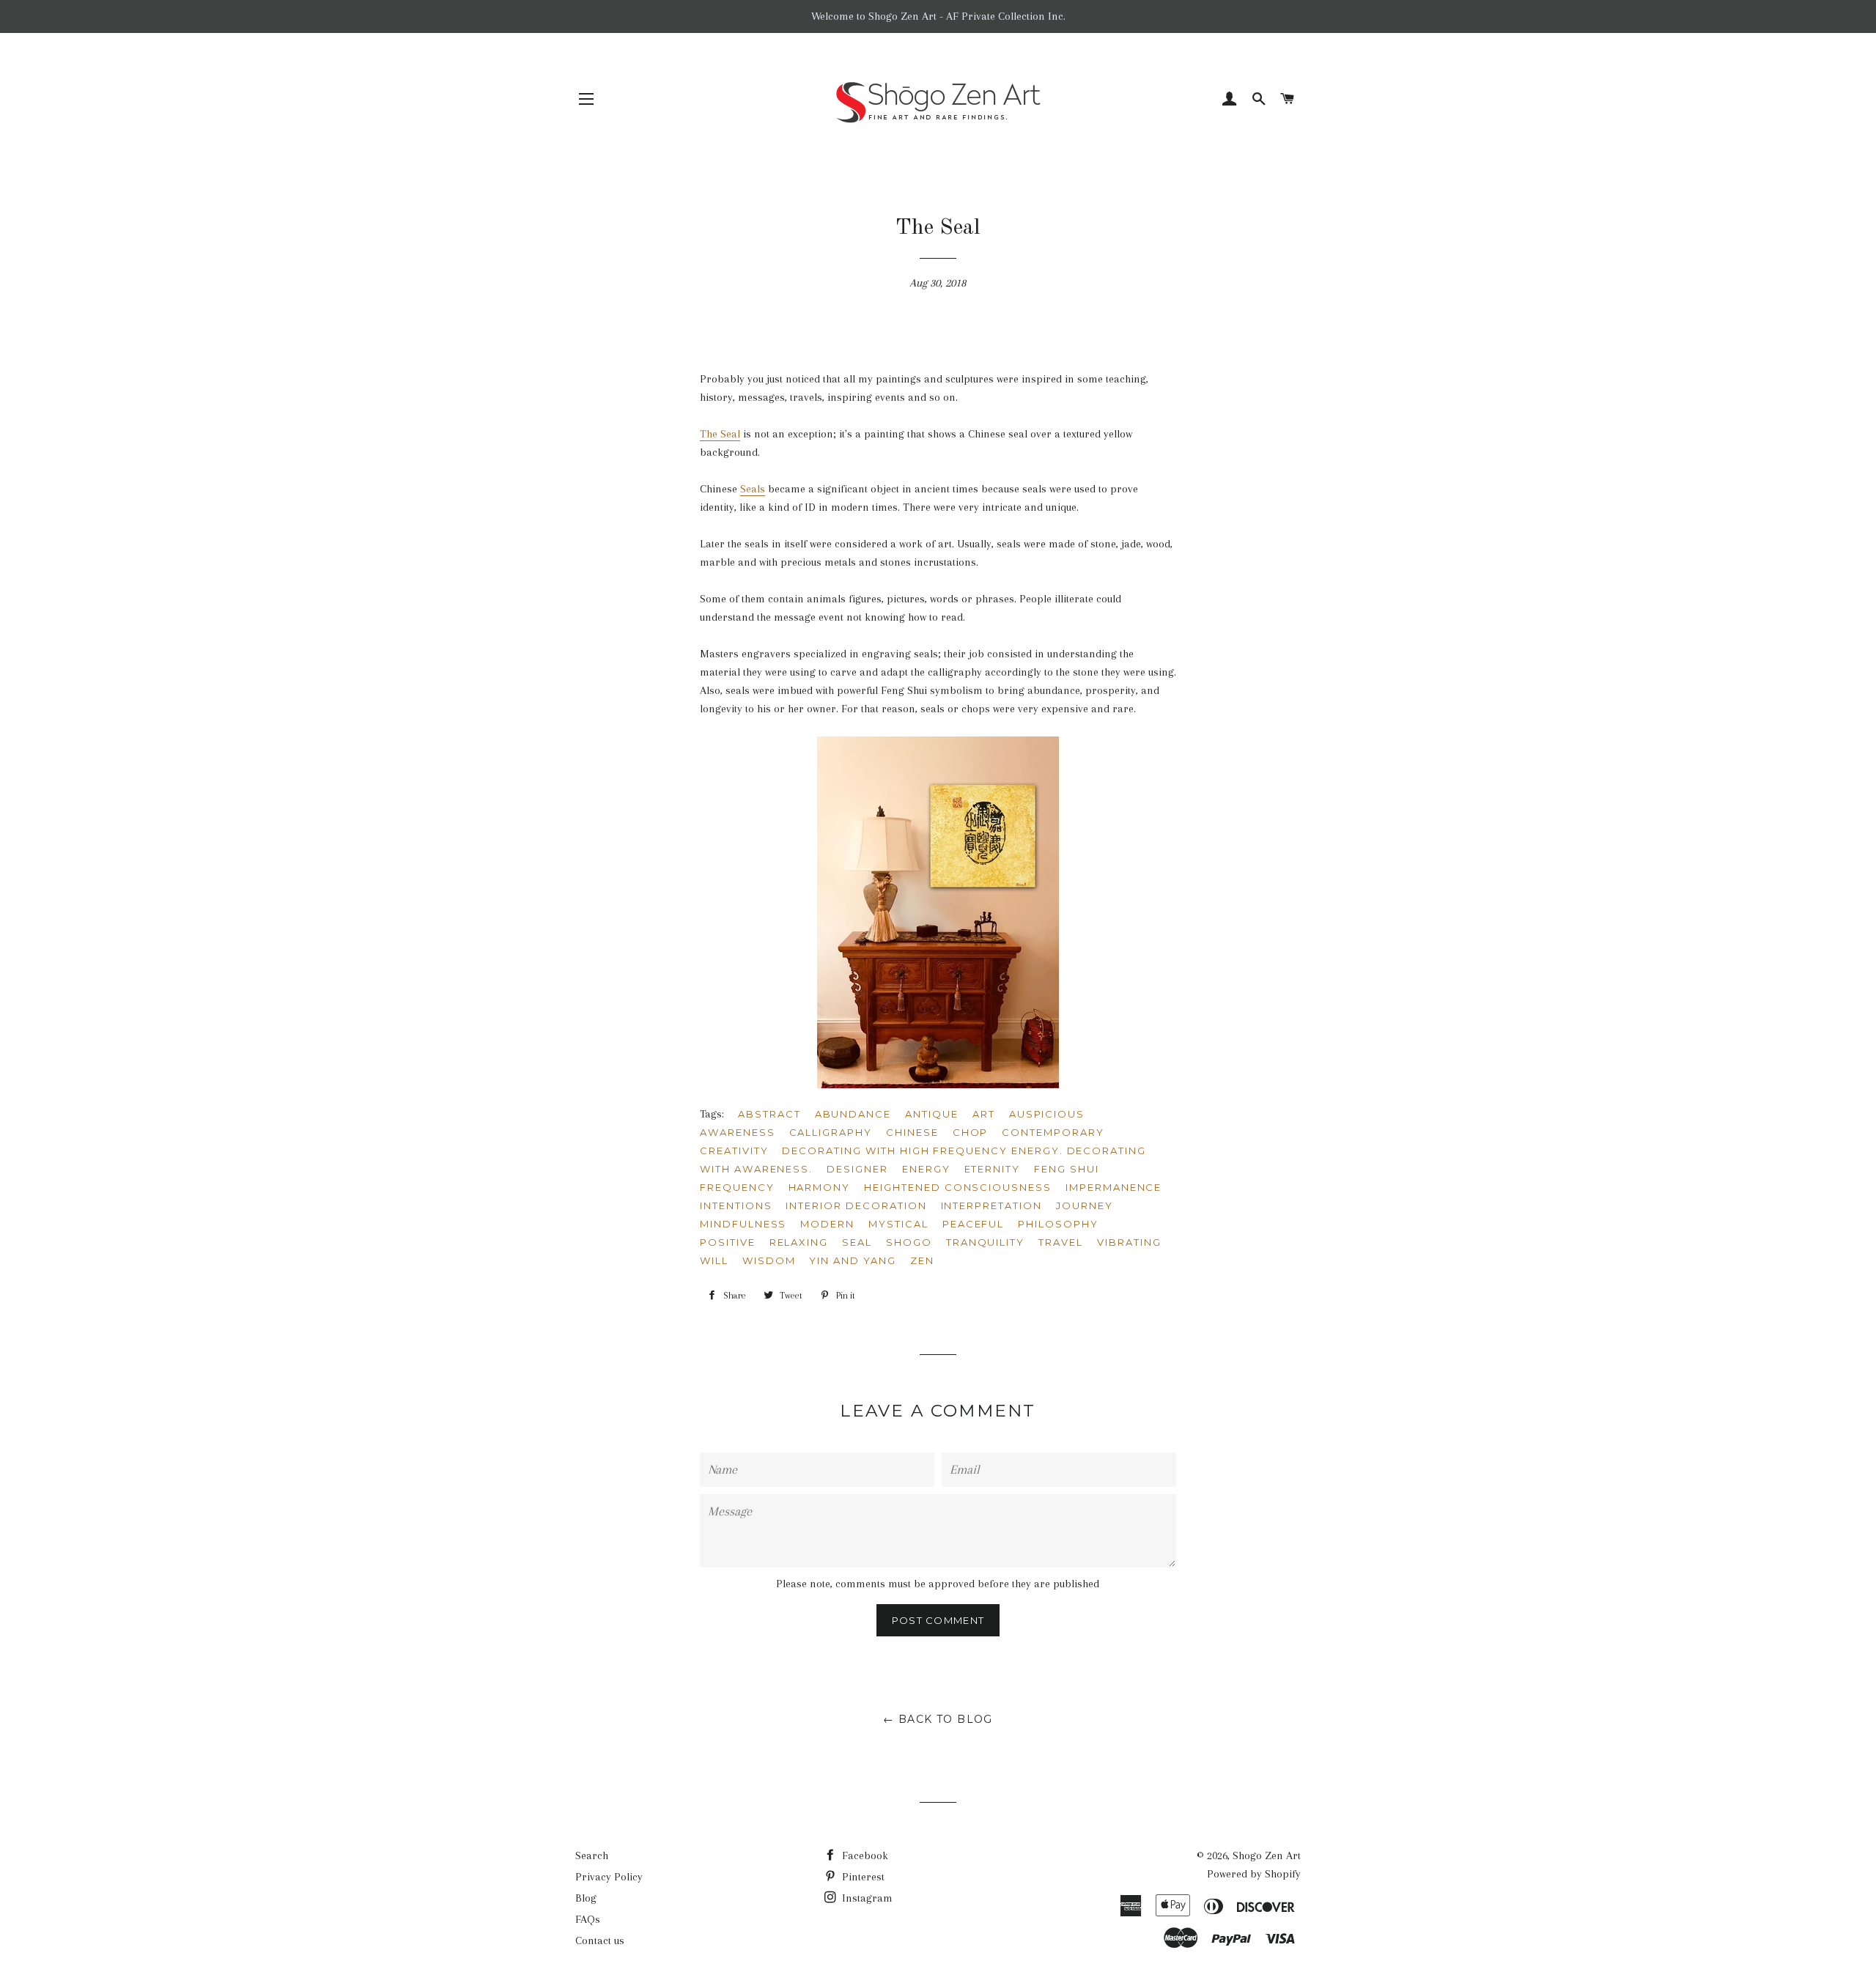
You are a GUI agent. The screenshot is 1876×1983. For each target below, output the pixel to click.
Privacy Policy (609, 1877)
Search (592, 1855)
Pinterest (862, 1877)
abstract (769, 1114)
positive (728, 1242)
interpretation (991, 1205)
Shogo (909, 1242)
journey (1085, 1205)
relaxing (799, 1242)
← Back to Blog (938, 1719)
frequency (737, 1187)
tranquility (985, 1242)
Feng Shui (1067, 1169)
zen (922, 1260)
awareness (738, 1132)
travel (1061, 1242)
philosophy (1058, 1224)
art (984, 1114)
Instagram (866, 1898)
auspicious (1047, 1114)
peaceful (974, 1224)
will (714, 1260)
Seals (753, 489)
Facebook (864, 1855)
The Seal (720, 434)
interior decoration (856, 1205)
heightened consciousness (958, 1187)
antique (932, 1114)
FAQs (588, 1919)
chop (971, 1132)
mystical (898, 1224)
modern (827, 1224)
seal (857, 1242)
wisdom (769, 1260)
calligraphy (831, 1132)
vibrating (1129, 1242)
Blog (586, 1898)
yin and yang (852, 1260)
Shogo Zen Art (1267, 1855)
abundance (853, 1114)
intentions (736, 1205)
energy (926, 1169)
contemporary (1053, 1132)
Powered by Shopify (1254, 1874)
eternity (993, 1169)
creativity (734, 1151)
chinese (912, 1132)
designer (857, 1169)
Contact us (600, 1940)
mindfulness (743, 1224)
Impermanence (1114, 1187)
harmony (820, 1187)
